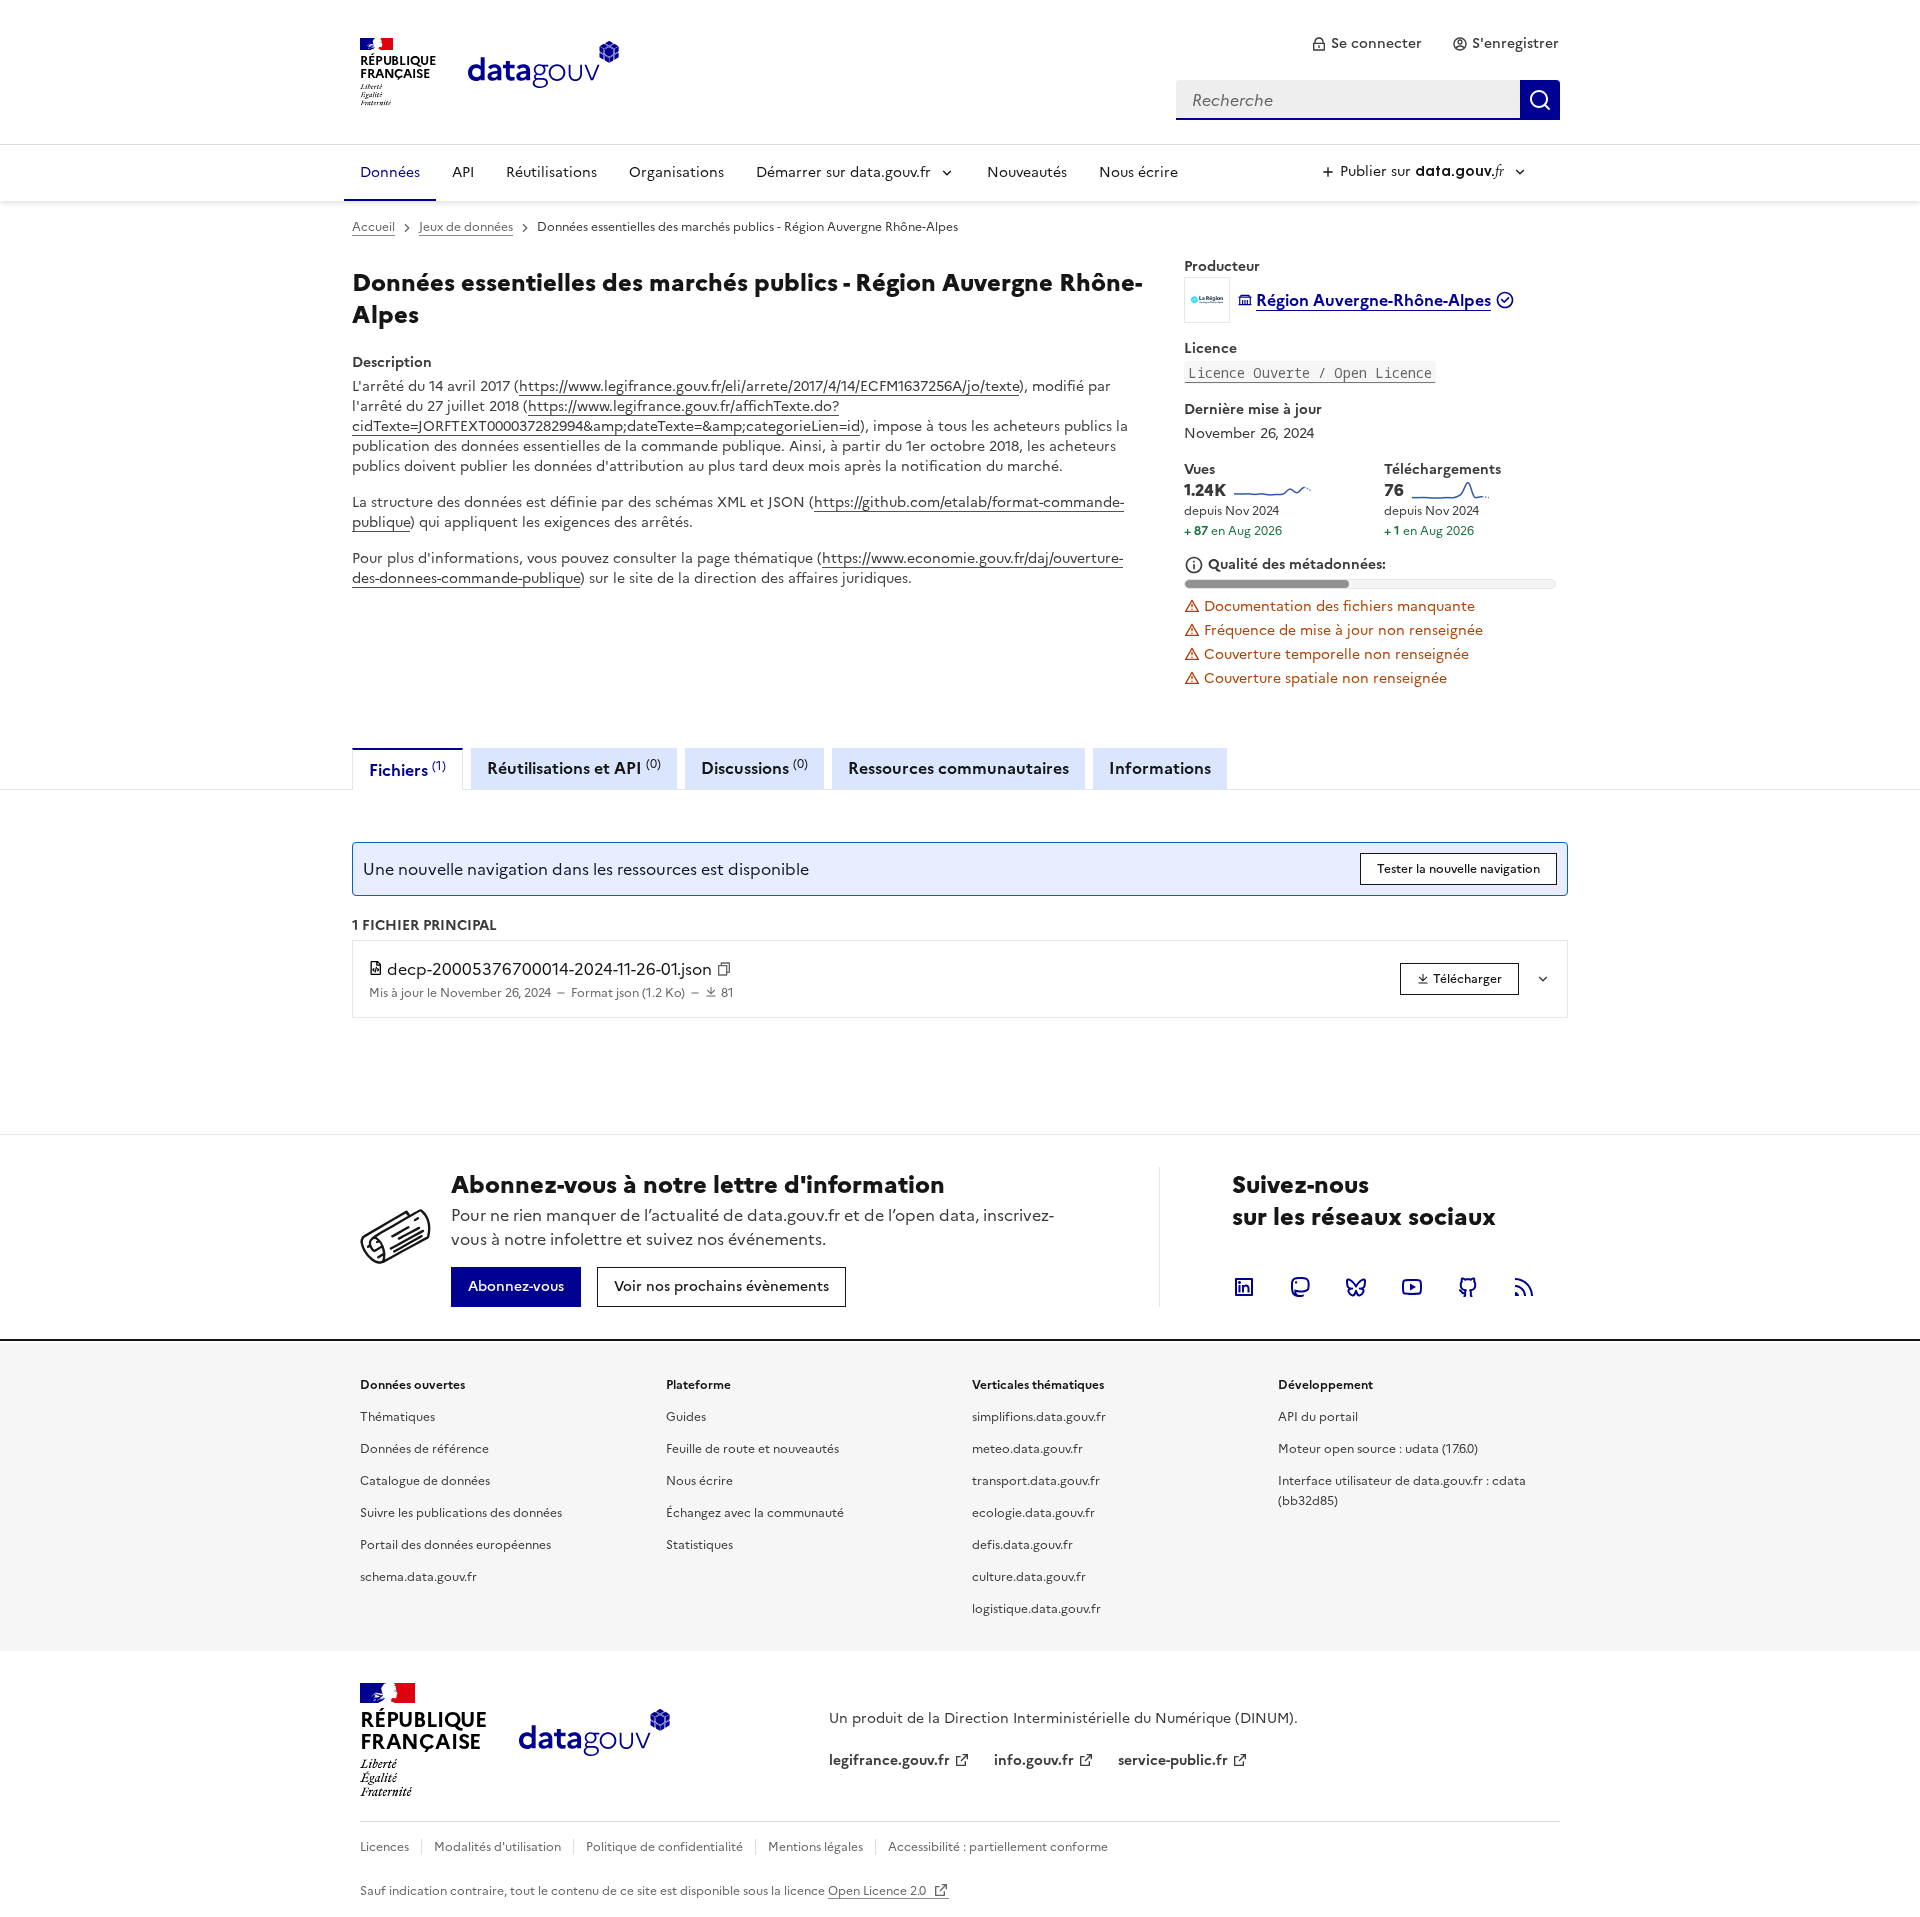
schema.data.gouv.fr (418, 1577)
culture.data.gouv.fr (1029, 1577)
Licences (384, 1847)
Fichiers (407, 769)
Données (390, 172)
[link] (1366, 44)
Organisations (676, 172)
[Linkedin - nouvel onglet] (1244, 1287)
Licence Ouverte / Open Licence (1310, 372)
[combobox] (1368, 100)
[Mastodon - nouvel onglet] (1300, 1287)
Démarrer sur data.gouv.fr (843, 172)
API (463, 172)
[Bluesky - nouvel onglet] (1356, 1287)
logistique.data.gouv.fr (1036, 1609)
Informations (1160, 768)
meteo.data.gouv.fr (1027, 1449)
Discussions (754, 767)
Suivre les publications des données (461, 1513)
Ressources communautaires (958, 768)
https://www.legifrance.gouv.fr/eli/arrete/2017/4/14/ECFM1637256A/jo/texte (769, 386)
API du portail (1318, 1417)
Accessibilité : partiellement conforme (998, 1847)
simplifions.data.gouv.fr (1039, 1417)
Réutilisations (551, 172)
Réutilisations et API (574, 767)
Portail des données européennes (455, 1545)
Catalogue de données (425, 1481)
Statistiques (699, 1545)
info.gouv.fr (1034, 1760)
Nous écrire (1138, 172)
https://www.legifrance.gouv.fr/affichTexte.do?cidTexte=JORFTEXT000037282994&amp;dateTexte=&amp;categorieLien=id (606, 416)
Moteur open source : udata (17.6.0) (1378, 1449)
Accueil (373, 227)
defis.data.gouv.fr (1022, 1545)
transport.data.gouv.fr (1036, 1481)
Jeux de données (466, 227)
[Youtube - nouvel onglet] (1412, 1287)
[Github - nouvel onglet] (1468, 1287)
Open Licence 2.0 (878, 1891)
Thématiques (397, 1417)
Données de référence (424, 1449)
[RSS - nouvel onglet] (1524, 1287)
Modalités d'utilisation (497, 1847)
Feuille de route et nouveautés (752, 1449)
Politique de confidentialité (664, 1847)
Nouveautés (1027, 172)
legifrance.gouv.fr (889, 1760)
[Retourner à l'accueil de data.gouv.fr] (543, 70)
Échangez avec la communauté (755, 1513)
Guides (686, 1417)
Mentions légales (815, 1847)
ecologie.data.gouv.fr (1033, 1513)
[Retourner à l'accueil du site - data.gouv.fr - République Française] (594, 1740)
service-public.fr (1173, 1760)
